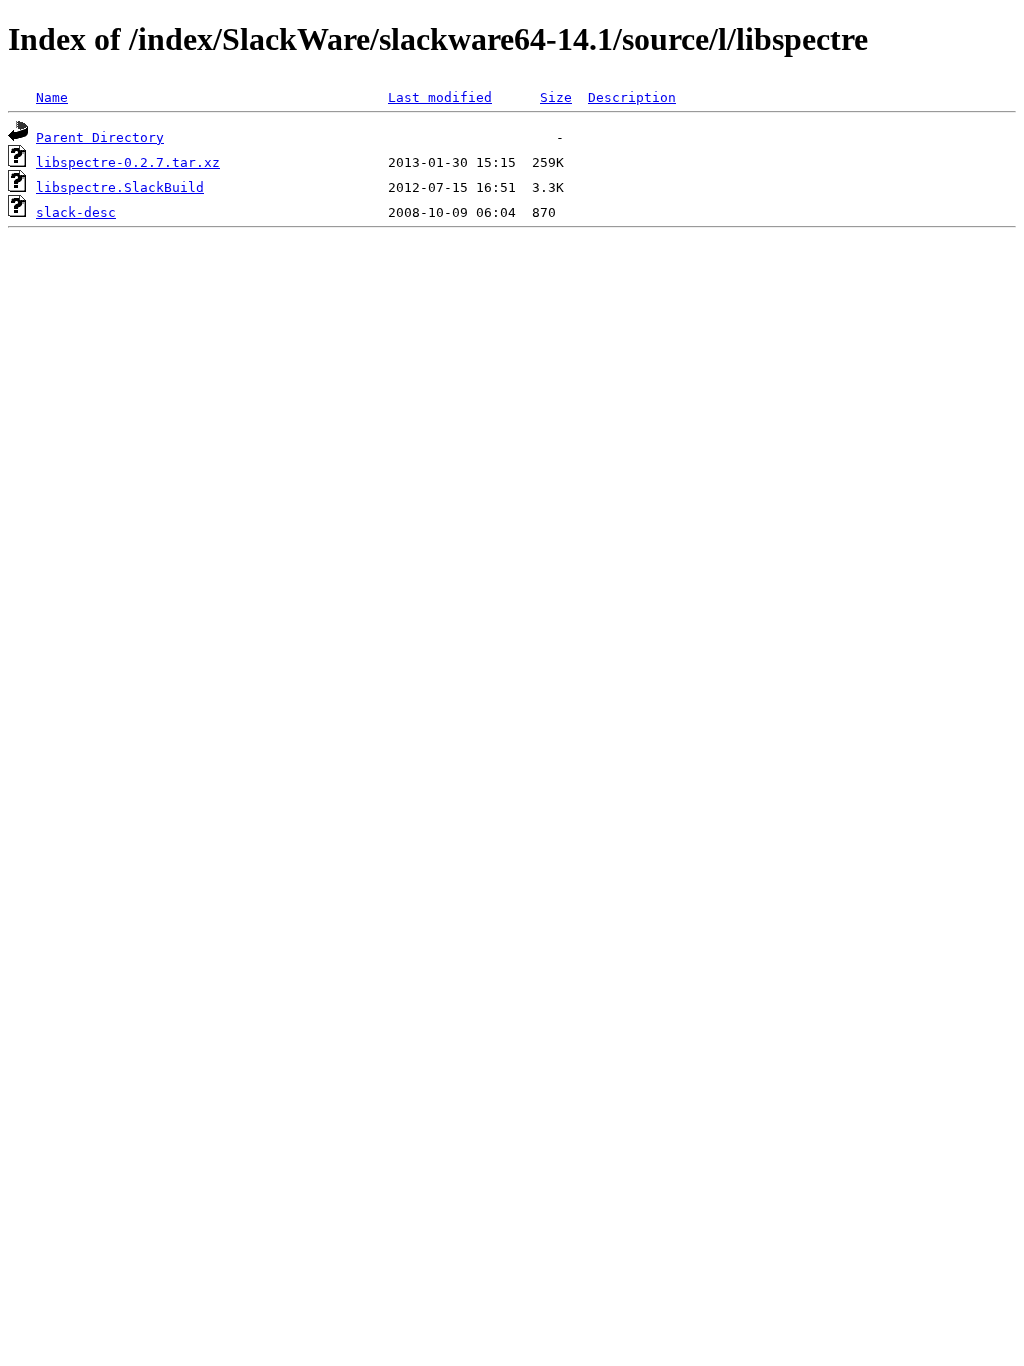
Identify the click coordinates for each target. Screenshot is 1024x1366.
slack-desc (76, 212)
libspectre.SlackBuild (120, 187)
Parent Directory (100, 137)
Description (632, 97)
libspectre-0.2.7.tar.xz (128, 162)
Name (52, 97)
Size (556, 97)
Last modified (440, 97)
